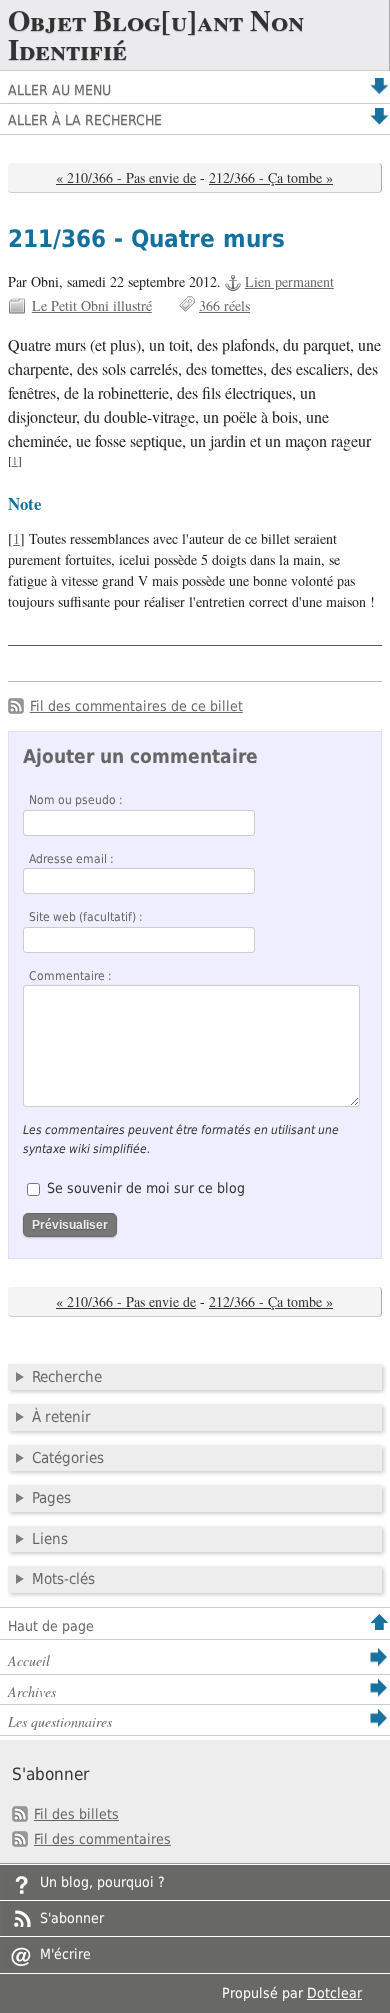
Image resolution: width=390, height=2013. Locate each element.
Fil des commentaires (102, 1839)
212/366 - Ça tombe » (271, 177)
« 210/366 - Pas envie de (126, 177)
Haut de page (51, 1626)
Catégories (68, 1458)
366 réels (224, 305)
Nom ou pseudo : (76, 800)
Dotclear (334, 1993)
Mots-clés (63, 1579)
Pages (51, 1498)
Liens (50, 1539)
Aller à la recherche (85, 120)
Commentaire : (70, 976)
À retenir (61, 1417)
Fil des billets (76, 1814)
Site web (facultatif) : (86, 917)
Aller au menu (59, 90)
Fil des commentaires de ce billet (136, 706)
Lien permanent (289, 281)
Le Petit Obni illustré (92, 305)
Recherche (67, 1377)
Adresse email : (71, 859)
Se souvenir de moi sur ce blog (146, 1188)
